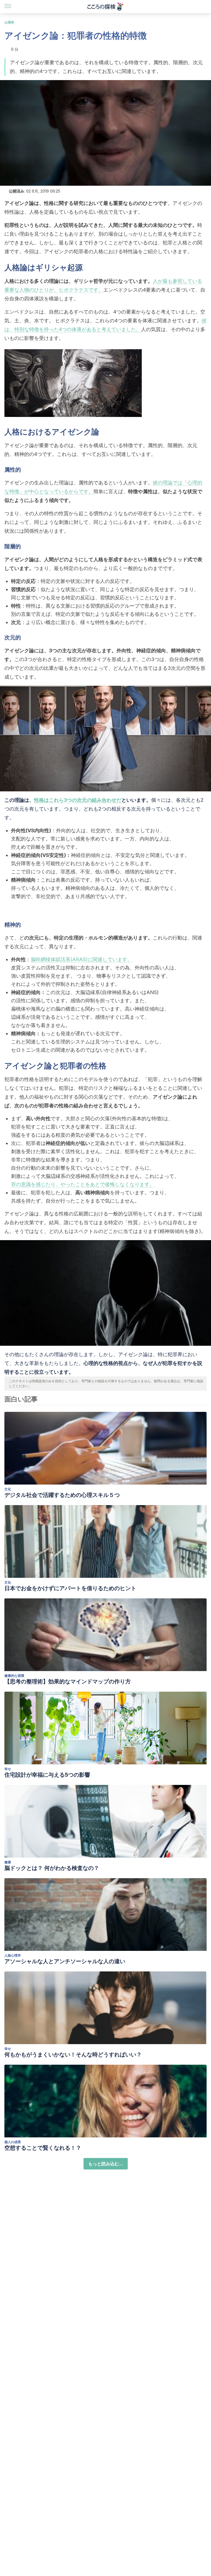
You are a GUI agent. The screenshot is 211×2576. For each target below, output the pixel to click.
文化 (8, 1489)
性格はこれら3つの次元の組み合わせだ (78, 800)
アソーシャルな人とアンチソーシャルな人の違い (65, 1961)
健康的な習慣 (14, 1676)
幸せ (8, 1769)
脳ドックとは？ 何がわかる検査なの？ (52, 1868)
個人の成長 (13, 2142)
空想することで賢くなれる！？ (43, 2148)
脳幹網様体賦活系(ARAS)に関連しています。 (81, 959)
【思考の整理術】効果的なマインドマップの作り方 (68, 1681)
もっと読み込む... (106, 2164)
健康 (8, 1862)
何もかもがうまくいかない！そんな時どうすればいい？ (73, 2055)
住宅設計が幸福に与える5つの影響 (47, 1775)
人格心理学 (13, 1955)
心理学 (9, 22)
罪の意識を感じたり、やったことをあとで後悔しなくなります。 (83, 1184)
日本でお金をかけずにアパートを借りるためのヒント (70, 1588)
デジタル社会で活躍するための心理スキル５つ (62, 1495)
